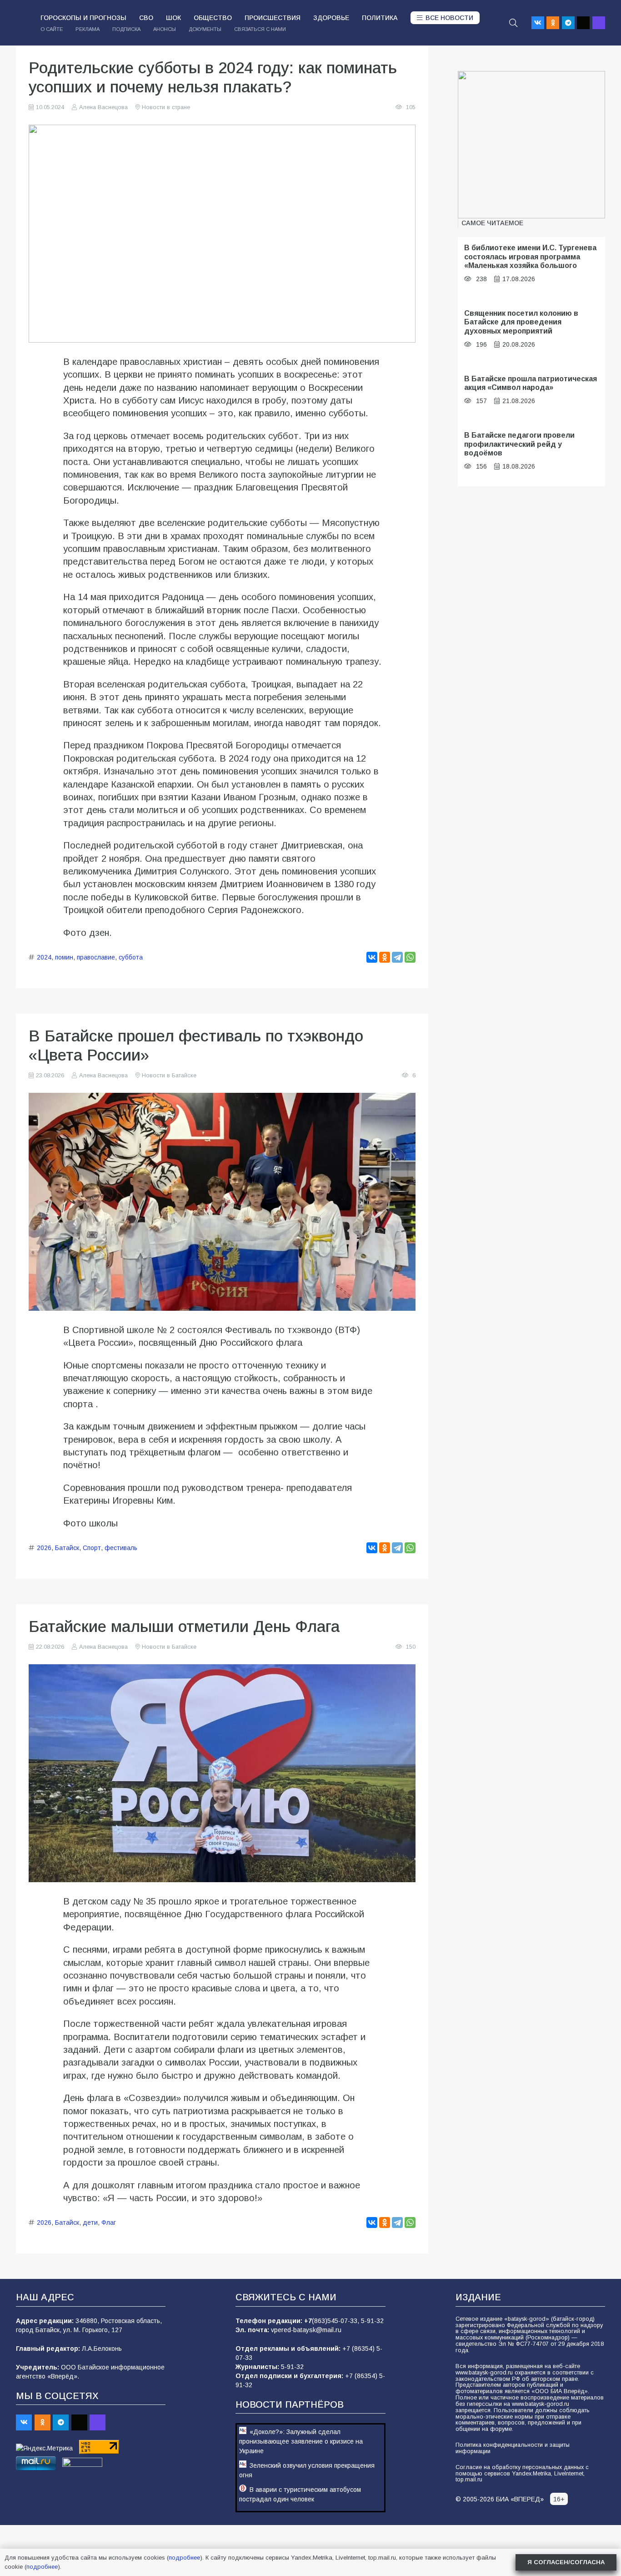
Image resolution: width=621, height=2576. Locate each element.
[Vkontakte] (538, 23)
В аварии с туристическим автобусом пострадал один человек (300, 2494)
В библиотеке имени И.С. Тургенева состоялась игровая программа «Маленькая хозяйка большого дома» (530, 261)
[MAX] (599, 23)
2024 (44, 957)
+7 (308, 2321)
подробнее (184, 2558)
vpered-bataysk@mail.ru (306, 2330)
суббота (131, 957)
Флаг (109, 2222)
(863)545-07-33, (336, 2321)
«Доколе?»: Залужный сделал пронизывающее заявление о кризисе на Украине (301, 2441)
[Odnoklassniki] (553, 23)
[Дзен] (583, 23)
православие (96, 957)
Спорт (92, 1548)
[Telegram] (568, 23)
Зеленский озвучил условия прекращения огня (307, 2470)
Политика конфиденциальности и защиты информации (513, 2448)
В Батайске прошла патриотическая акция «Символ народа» (531, 383)
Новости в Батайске (169, 1076)
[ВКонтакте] (372, 957)
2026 (44, 1548)
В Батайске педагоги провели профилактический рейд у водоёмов (519, 444)
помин (64, 957)
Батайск (67, 1548)
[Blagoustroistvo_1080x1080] (531, 145)
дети (90, 2222)
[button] (513, 23)
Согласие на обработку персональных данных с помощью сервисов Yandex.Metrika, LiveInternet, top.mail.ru (522, 2474)
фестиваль (121, 1548)
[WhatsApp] (410, 957)
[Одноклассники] (385, 957)
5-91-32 (372, 2321)
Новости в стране (166, 107)
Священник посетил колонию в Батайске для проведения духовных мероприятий (521, 322)
